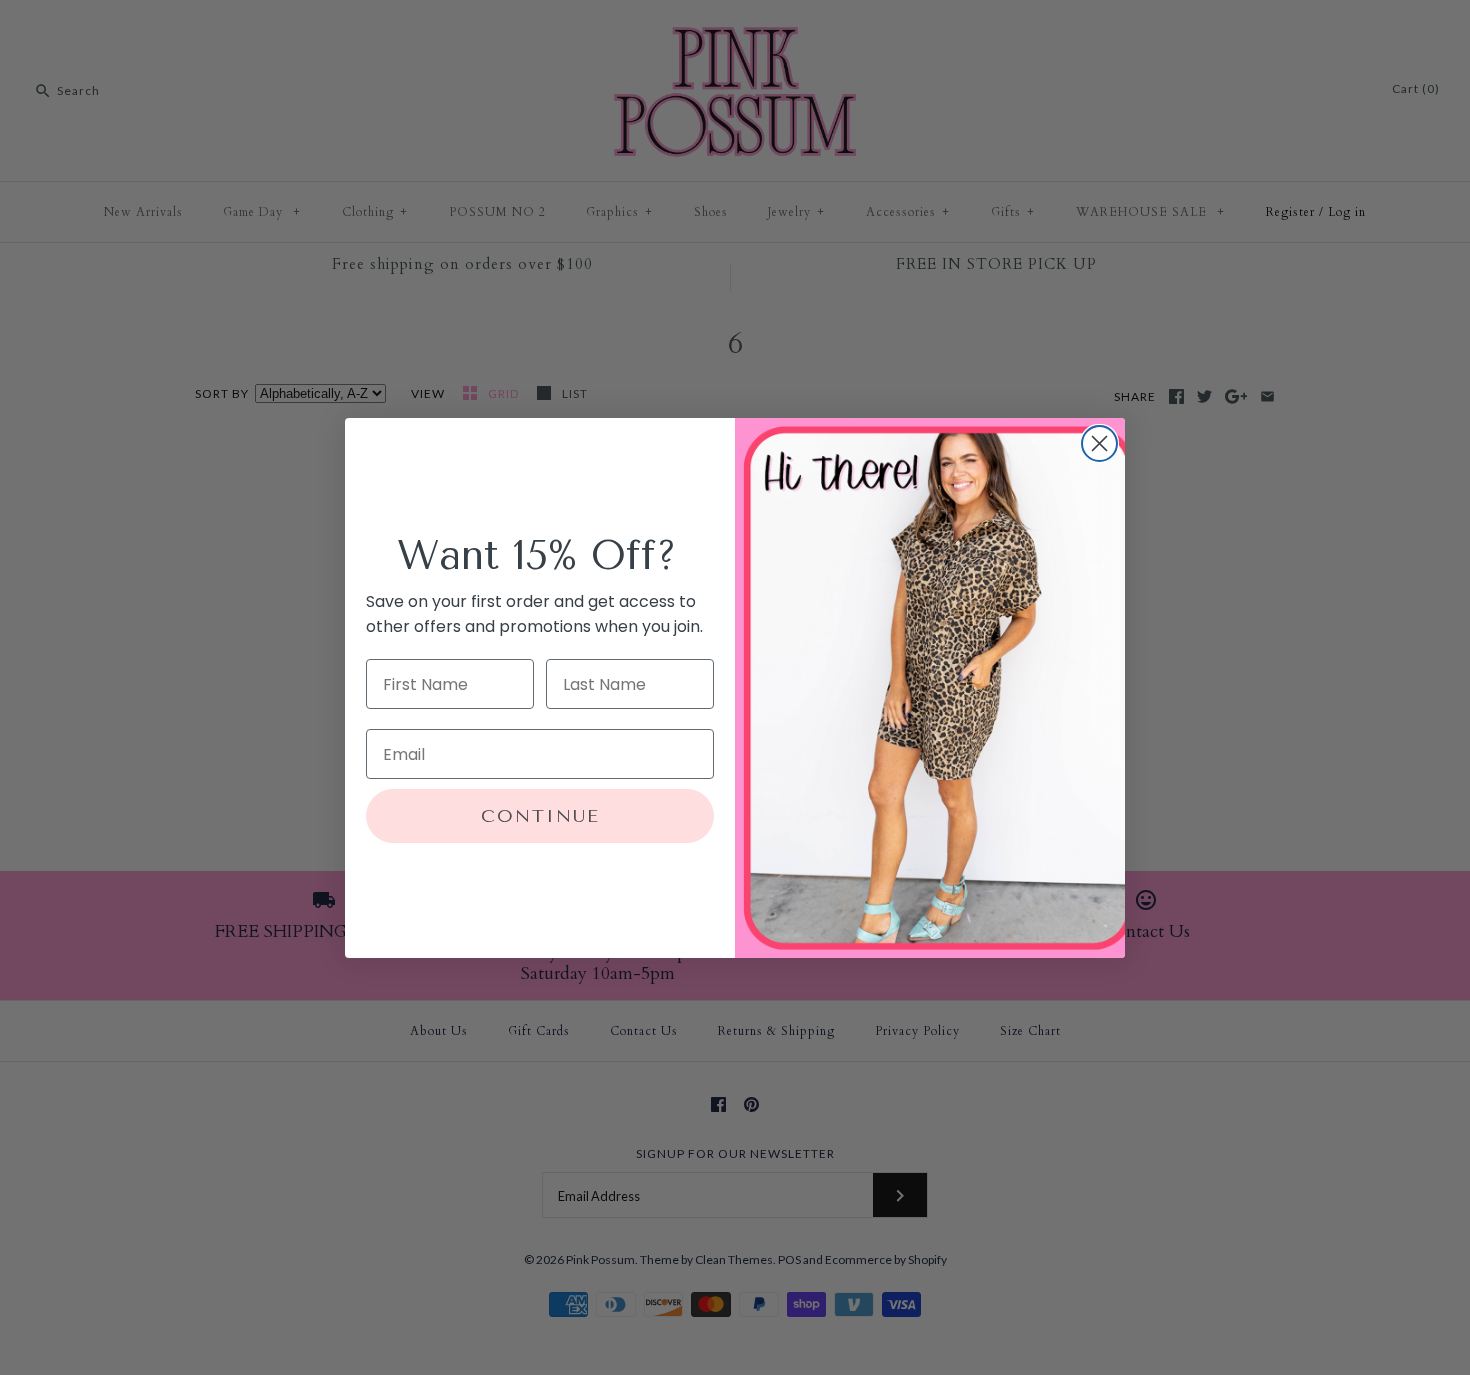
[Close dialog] (1099, 443)
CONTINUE (540, 816)
